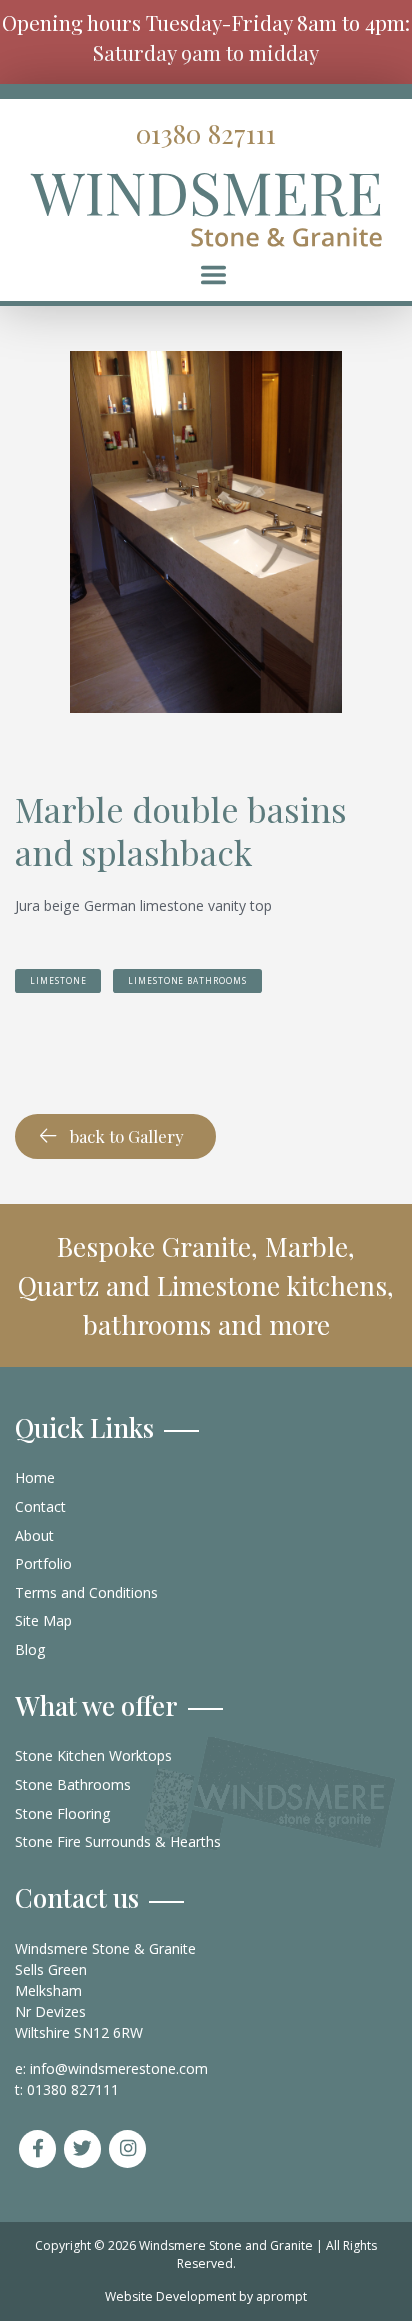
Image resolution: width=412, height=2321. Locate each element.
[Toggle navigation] (213, 275)
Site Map (43, 1620)
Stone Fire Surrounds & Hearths (118, 1841)
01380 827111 (206, 133)
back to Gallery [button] (127, 1136)
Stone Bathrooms (73, 1784)
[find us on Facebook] (38, 2149)
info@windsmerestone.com (119, 2068)
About (34, 1535)
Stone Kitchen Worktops (93, 1755)
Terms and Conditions (86, 1592)
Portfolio (43, 1563)
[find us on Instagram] (128, 2149)
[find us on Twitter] (83, 2149)
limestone (58, 980)
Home (35, 1477)
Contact (40, 1506)
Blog (30, 1649)
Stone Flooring (63, 1813)
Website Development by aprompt (206, 2296)
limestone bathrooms (187, 980)
